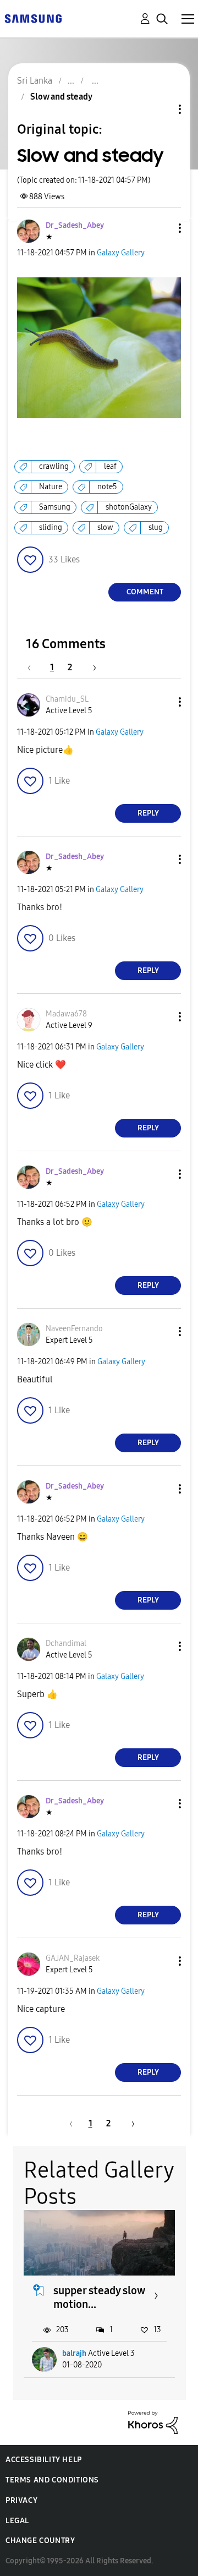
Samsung (55, 507)
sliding (51, 527)
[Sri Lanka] (33, 18)
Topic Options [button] (161, 109)
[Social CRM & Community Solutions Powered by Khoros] (153, 2422)
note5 (107, 487)
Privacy (21, 2500)
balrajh (74, 2353)
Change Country (40, 2541)
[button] (162, 228)
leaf (110, 466)
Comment (145, 592)
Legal (17, 2521)
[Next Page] (91, 667)
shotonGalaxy (129, 507)
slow (105, 527)
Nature (51, 487)
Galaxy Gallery (121, 253)
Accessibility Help (44, 2460)
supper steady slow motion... (99, 2297)
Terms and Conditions (52, 2480)
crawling (54, 466)
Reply (148, 813)
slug (156, 527)
